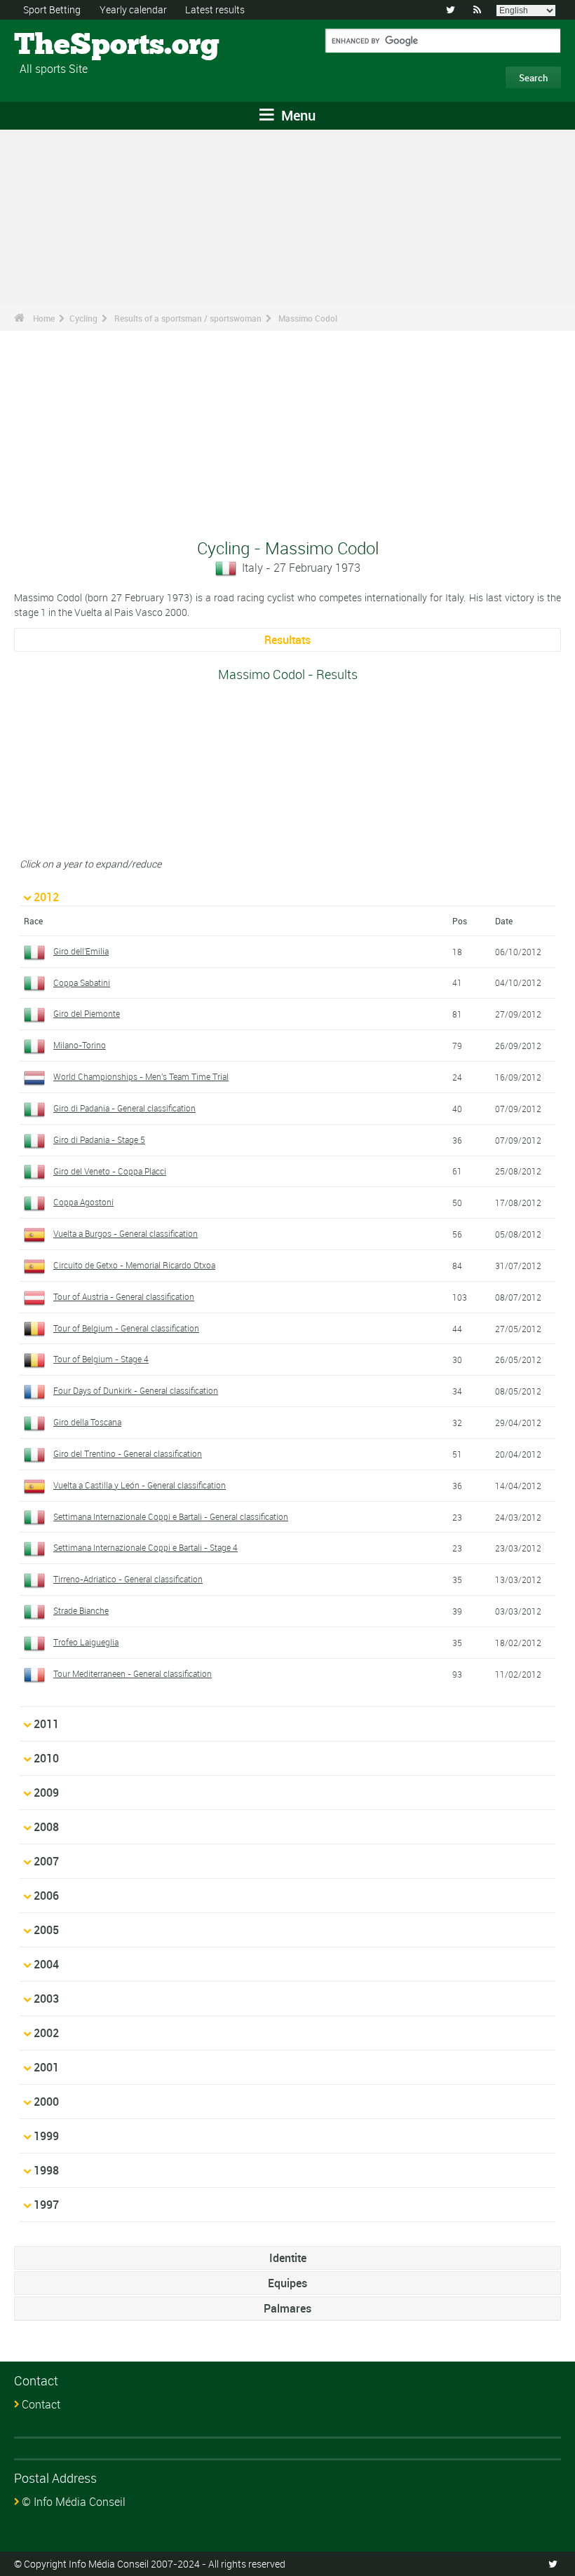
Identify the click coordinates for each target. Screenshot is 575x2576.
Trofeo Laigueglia (86, 1642)
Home (44, 318)
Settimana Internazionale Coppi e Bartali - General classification (171, 1516)
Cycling (83, 318)
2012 (46, 897)
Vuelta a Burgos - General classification (126, 1233)
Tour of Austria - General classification (124, 1296)
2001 (46, 2067)
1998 (46, 2170)
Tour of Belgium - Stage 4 (101, 1359)
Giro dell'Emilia (81, 951)
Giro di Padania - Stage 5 (99, 1139)
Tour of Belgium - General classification (126, 1328)
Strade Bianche (81, 1610)
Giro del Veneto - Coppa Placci (110, 1171)
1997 (46, 2205)
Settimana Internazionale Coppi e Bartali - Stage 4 (146, 1547)
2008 (46, 1827)
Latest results (215, 9)
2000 (46, 2102)
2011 (46, 1724)
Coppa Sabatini (82, 982)
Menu (297, 115)
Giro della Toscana (87, 1422)
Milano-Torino (80, 1045)
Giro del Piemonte (87, 1013)
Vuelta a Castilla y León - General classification (140, 1485)
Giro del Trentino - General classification (128, 1453)
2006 (46, 1896)
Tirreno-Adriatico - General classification (128, 1579)
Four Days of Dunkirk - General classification (136, 1390)
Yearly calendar (133, 9)
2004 (46, 1964)
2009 (46, 1793)
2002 (46, 2033)
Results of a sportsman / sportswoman (188, 318)
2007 (46, 1861)
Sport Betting (52, 9)
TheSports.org (67, 46)
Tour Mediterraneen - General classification (133, 1673)
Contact (41, 2404)
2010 (46, 1758)
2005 (46, 1930)
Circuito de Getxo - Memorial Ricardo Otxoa (134, 1265)
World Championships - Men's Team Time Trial (141, 1076)
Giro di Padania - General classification (124, 1108)
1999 (46, 2136)
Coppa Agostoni (83, 1202)
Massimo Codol (308, 318)
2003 (46, 1999)
